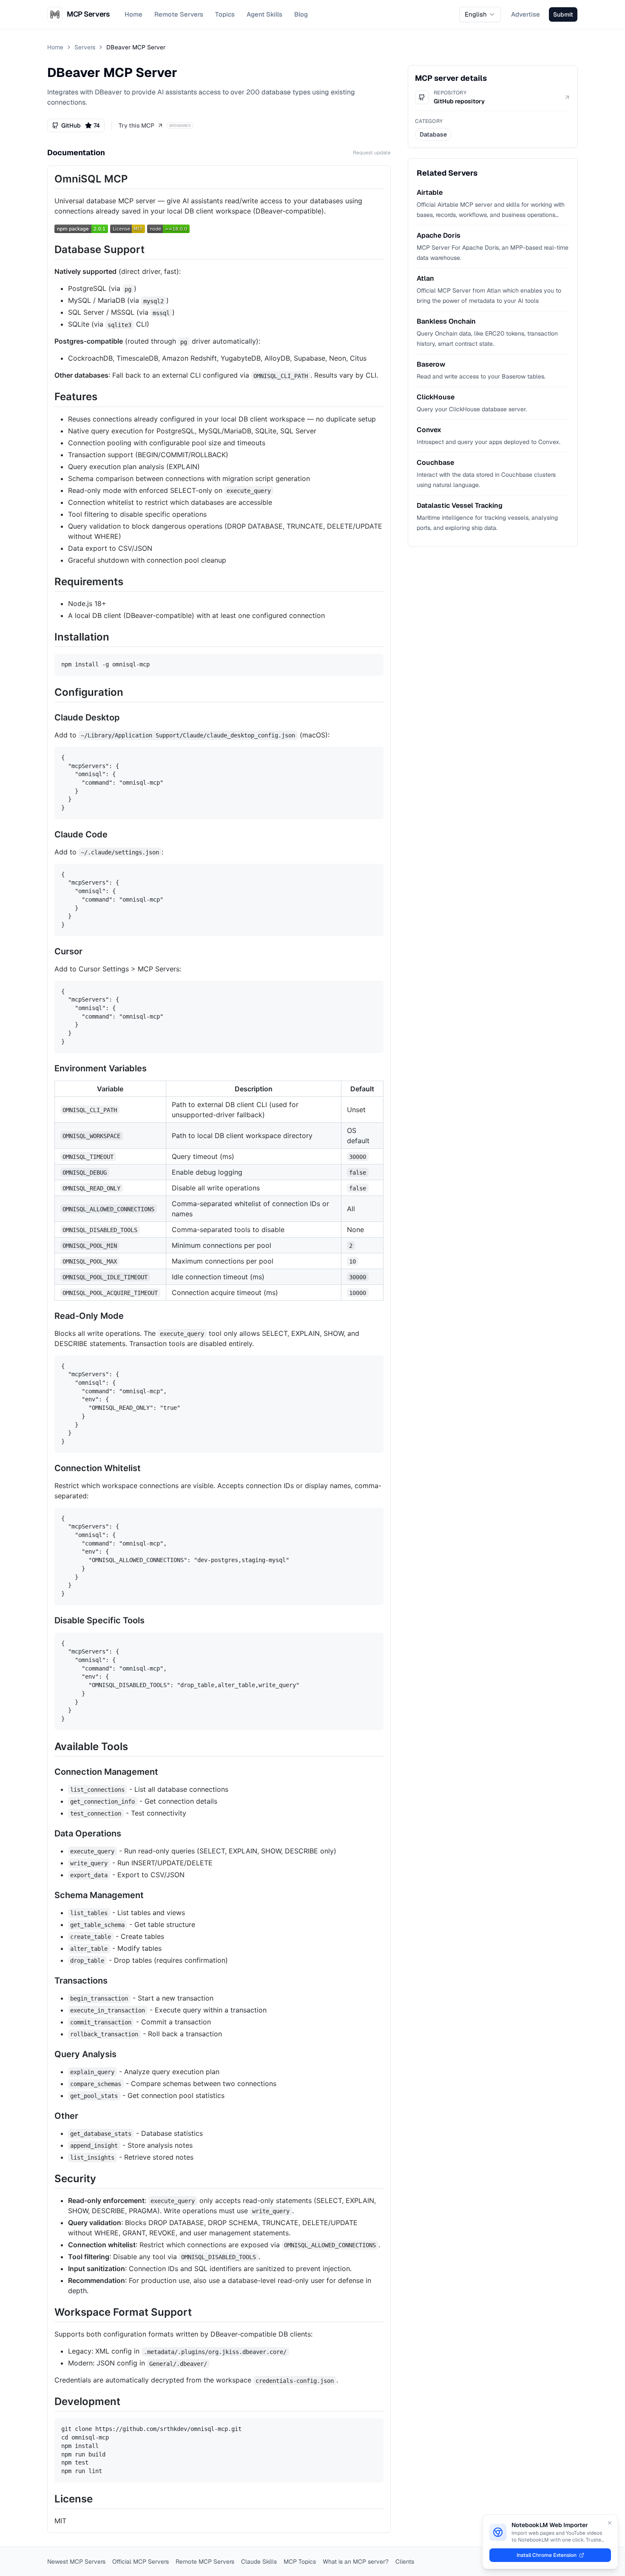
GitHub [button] (81, 125)
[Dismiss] (610, 2523)
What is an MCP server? (356, 2562)
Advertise (526, 14)
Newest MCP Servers (76, 2562)
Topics (225, 14)
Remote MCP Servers (205, 2562)
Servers (85, 47)
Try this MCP (136, 125)
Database (433, 134)
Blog (301, 14)
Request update (372, 153)
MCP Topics (300, 2562)
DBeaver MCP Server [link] (136, 47)
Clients (405, 2562)
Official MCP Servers (141, 2562)
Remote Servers (179, 14)
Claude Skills (259, 2562)
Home (134, 14)
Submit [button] (563, 14)
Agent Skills (264, 14)
